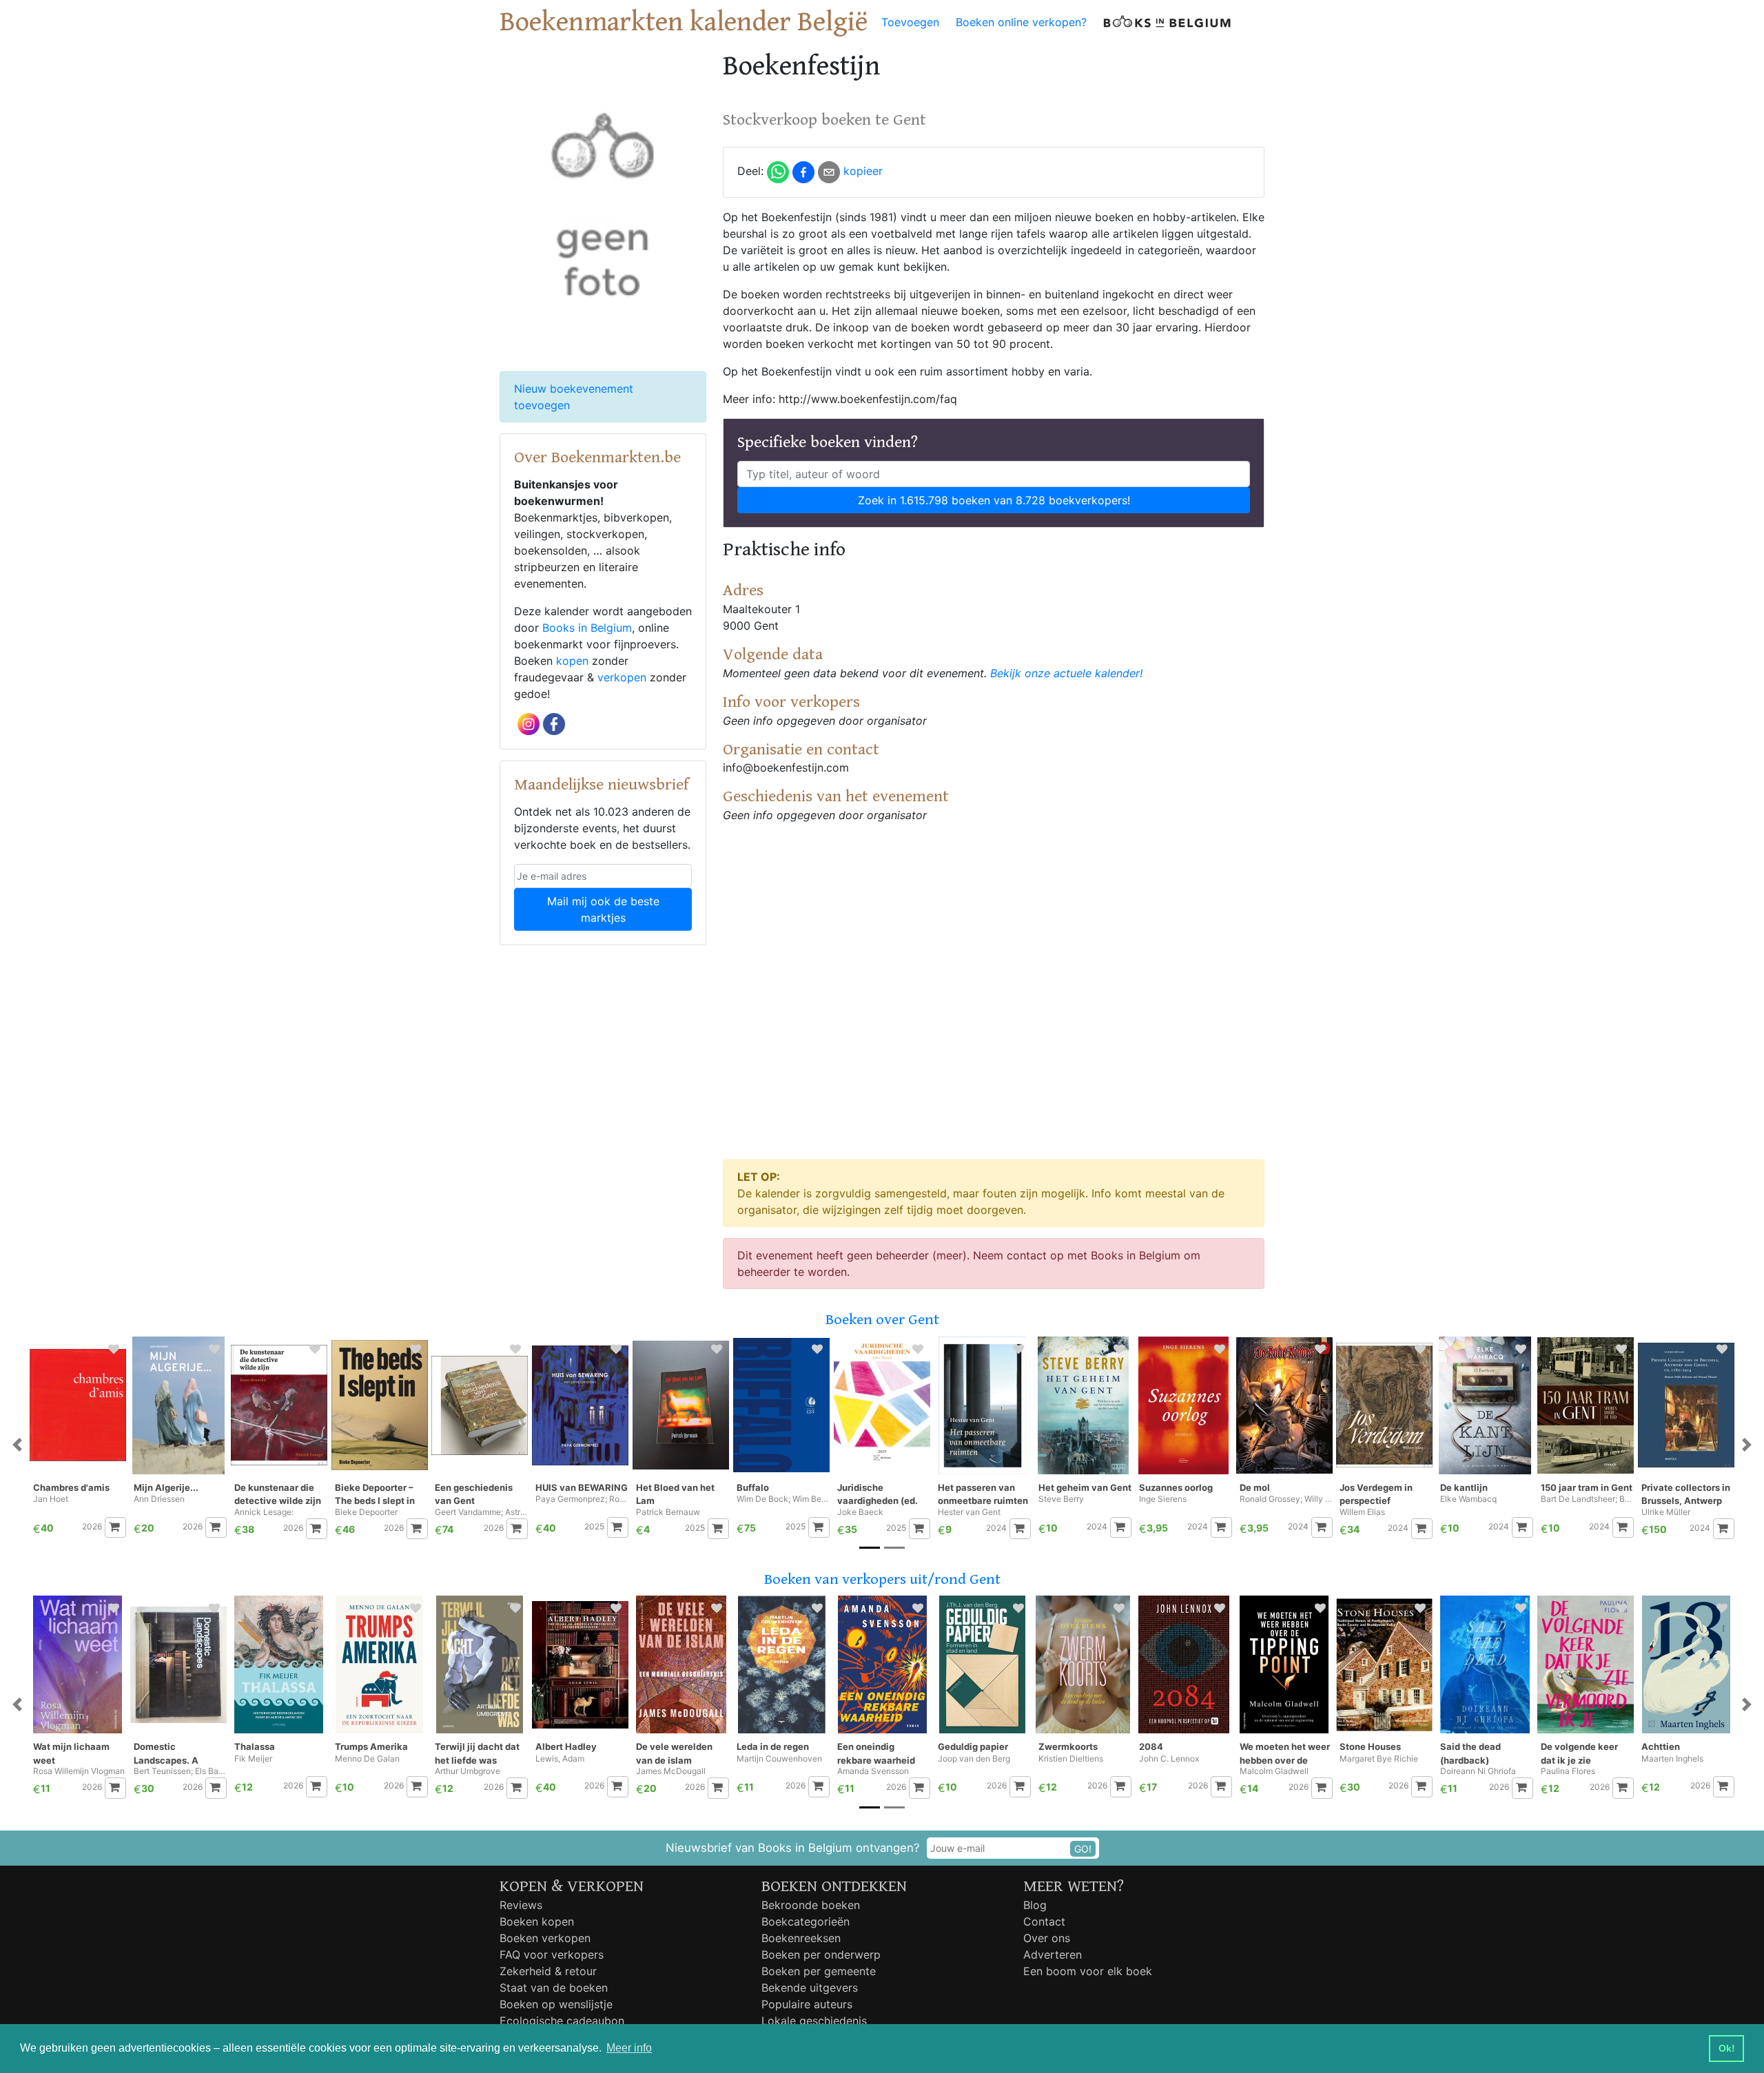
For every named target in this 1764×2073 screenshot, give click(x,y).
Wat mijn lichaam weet (71, 1753)
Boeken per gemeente (819, 1971)
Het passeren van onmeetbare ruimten (983, 1494)
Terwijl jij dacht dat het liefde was (477, 1753)
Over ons (1047, 1938)
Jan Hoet (51, 1499)
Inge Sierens (1163, 1499)
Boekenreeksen (801, 1938)
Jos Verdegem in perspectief (1376, 1494)
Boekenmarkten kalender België (684, 22)
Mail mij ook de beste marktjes (603, 909)
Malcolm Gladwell (1274, 1771)
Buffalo (753, 1487)
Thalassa (255, 1746)
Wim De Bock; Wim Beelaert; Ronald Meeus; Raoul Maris (783, 1499)
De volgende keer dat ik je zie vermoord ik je (1579, 1754)
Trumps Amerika (371, 1746)
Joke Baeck (860, 1512)
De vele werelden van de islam (674, 1753)
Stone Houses (1370, 1746)
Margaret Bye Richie (1379, 1759)
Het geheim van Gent (1085, 1487)
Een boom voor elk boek (1088, 1971)
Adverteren (1053, 1955)
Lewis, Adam (560, 1759)
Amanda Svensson (873, 1771)
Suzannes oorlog (1176, 1487)
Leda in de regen (773, 1746)
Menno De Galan (367, 1759)
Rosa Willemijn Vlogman (79, 1771)
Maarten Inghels (1672, 1759)
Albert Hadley (566, 1746)
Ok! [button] (1727, 2048)
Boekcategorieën (806, 1921)
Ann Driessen (159, 1499)
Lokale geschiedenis (814, 2021)
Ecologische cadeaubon (562, 2021)
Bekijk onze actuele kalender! (1066, 673)
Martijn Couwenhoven (779, 1759)
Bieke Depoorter (366, 1512)
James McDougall (671, 1771)
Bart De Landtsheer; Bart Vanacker (1587, 1499)
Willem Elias (1362, 1512)
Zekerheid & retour (548, 1971)
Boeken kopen (537, 1921)
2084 (1151, 1746)
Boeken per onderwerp (821, 1955)
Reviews (521, 1905)
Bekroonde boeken (811, 1905)
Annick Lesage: (264, 1512)
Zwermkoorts (1068, 1746)
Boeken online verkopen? (1021, 22)
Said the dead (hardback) (1470, 1753)
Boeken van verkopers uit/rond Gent (882, 1579)
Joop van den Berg (974, 1759)
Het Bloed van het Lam (675, 1494)
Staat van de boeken (554, 1988)
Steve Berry (1061, 1499)
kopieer (863, 171)
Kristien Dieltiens (1071, 1759)
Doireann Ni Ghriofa (1478, 1771)
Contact (1044, 1921)
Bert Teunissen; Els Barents (180, 1771)
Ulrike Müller (1666, 1512)
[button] (17, 1445)
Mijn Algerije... (166, 1487)
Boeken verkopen (545, 1938)
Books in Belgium (587, 628)
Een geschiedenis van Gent (474, 1494)
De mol (1255, 1487)
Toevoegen (910, 22)
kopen (572, 661)
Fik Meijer (253, 1759)
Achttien (1661, 1746)
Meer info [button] (629, 2048)
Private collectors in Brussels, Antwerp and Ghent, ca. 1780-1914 (1688, 1495)
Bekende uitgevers (810, 1988)
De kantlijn (1464, 1487)
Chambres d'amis (71, 1487)
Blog (1035, 1905)
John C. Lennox (1169, 1759)
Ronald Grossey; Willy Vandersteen (1286, 1499)
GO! (1083, 1849)
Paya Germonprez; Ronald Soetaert (582, 1499)
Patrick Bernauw (668, 1512)
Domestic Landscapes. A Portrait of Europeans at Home (180, 1754)
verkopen (622, 677)
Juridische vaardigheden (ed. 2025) (878, 1495)
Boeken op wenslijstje (556, 2004)
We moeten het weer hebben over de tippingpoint (1285, 1754)
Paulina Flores (1568, 1771)
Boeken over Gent (882, 1320)
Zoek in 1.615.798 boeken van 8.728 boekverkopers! (994, 500)
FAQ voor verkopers (552, 1955)
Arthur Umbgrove (468, 1771)
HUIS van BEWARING (582, 1487)
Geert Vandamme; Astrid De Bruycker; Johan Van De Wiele (481, 1512)
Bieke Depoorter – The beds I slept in (375, 1494)
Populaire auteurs (807, 2004)
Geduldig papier (973, 1746)
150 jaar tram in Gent (1587, 1487)
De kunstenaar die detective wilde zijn (278, 1494)
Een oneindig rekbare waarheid (876, 1753)
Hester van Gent (969, 1512)
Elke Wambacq (1468, 1499)
